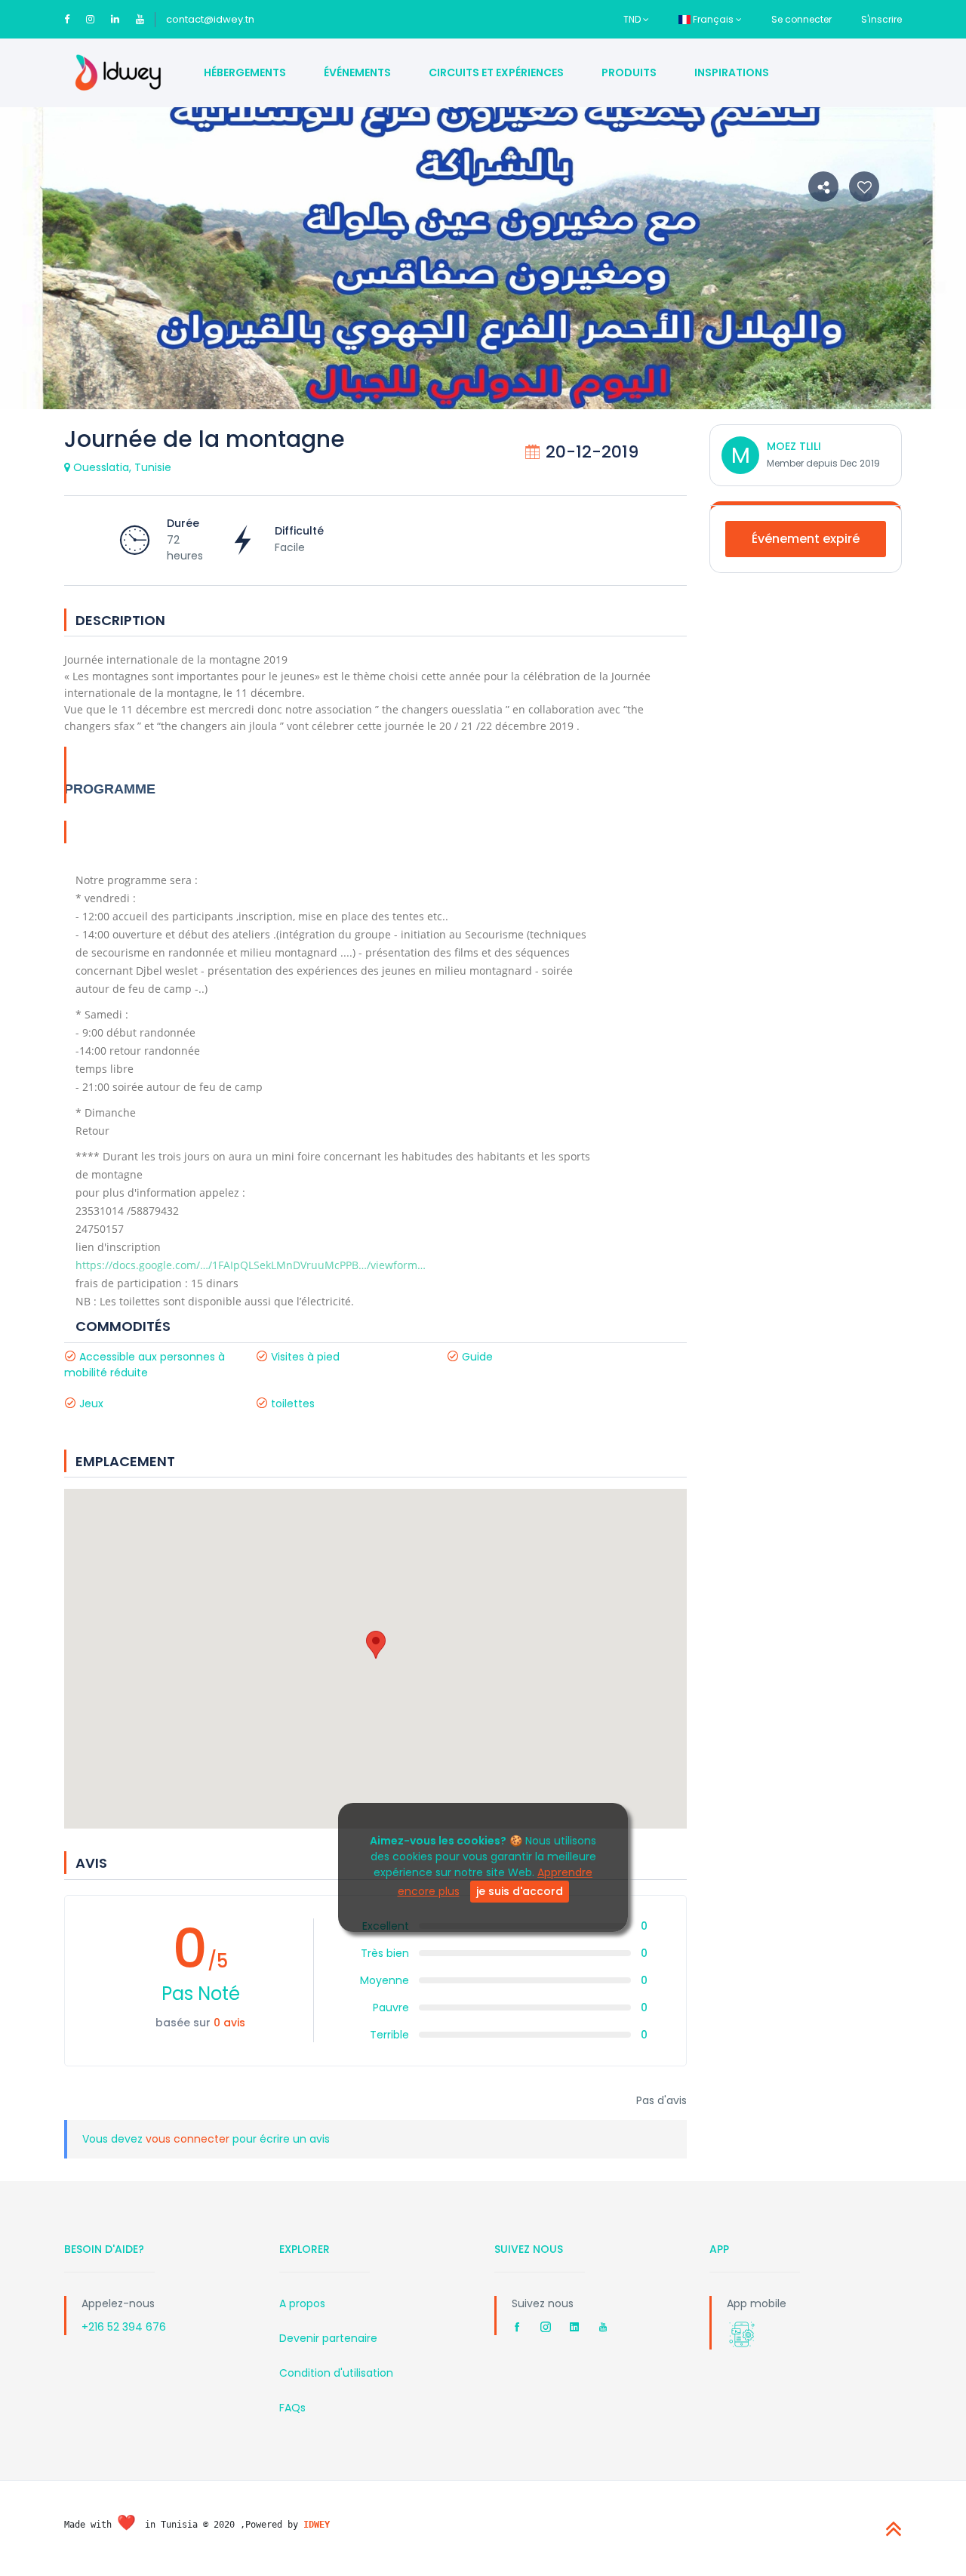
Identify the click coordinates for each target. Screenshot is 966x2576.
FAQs (292, 2408)
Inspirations (732, 72)
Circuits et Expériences (496, 72)
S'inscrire (881, 19)
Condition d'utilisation (336, 2373)
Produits (629, 72)
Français (713, 19)
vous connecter (189, 2139)
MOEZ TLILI (794, 446)
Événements (357, 72)
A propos (302, 2303)
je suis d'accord (520, 1891)
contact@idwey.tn (210, 19)
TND (633, 19)
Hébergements (245, 72)
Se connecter (801, 19)
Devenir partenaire (328, 2338)
